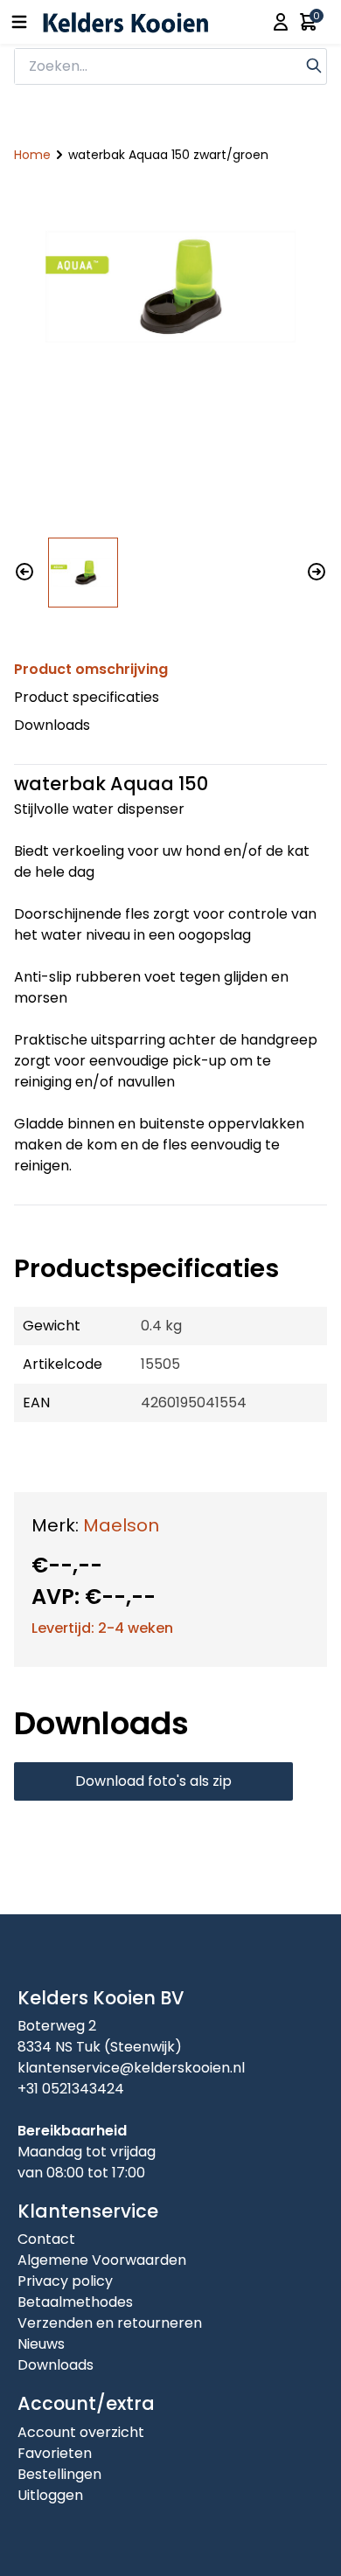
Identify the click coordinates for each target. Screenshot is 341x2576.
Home (32, 155)
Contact (46, 2239)
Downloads (52, 725)
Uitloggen (50, 2495)
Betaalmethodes (75, 2302)
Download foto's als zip (153, 1781)
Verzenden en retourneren (110, 2323)
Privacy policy (65, 2281)
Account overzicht (81, 2432)
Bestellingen (59, 2474)
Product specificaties (87, 697)
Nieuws (41, 2344)
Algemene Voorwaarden (102, 2260)
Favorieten (55, 2453)
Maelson (121, 1525)
